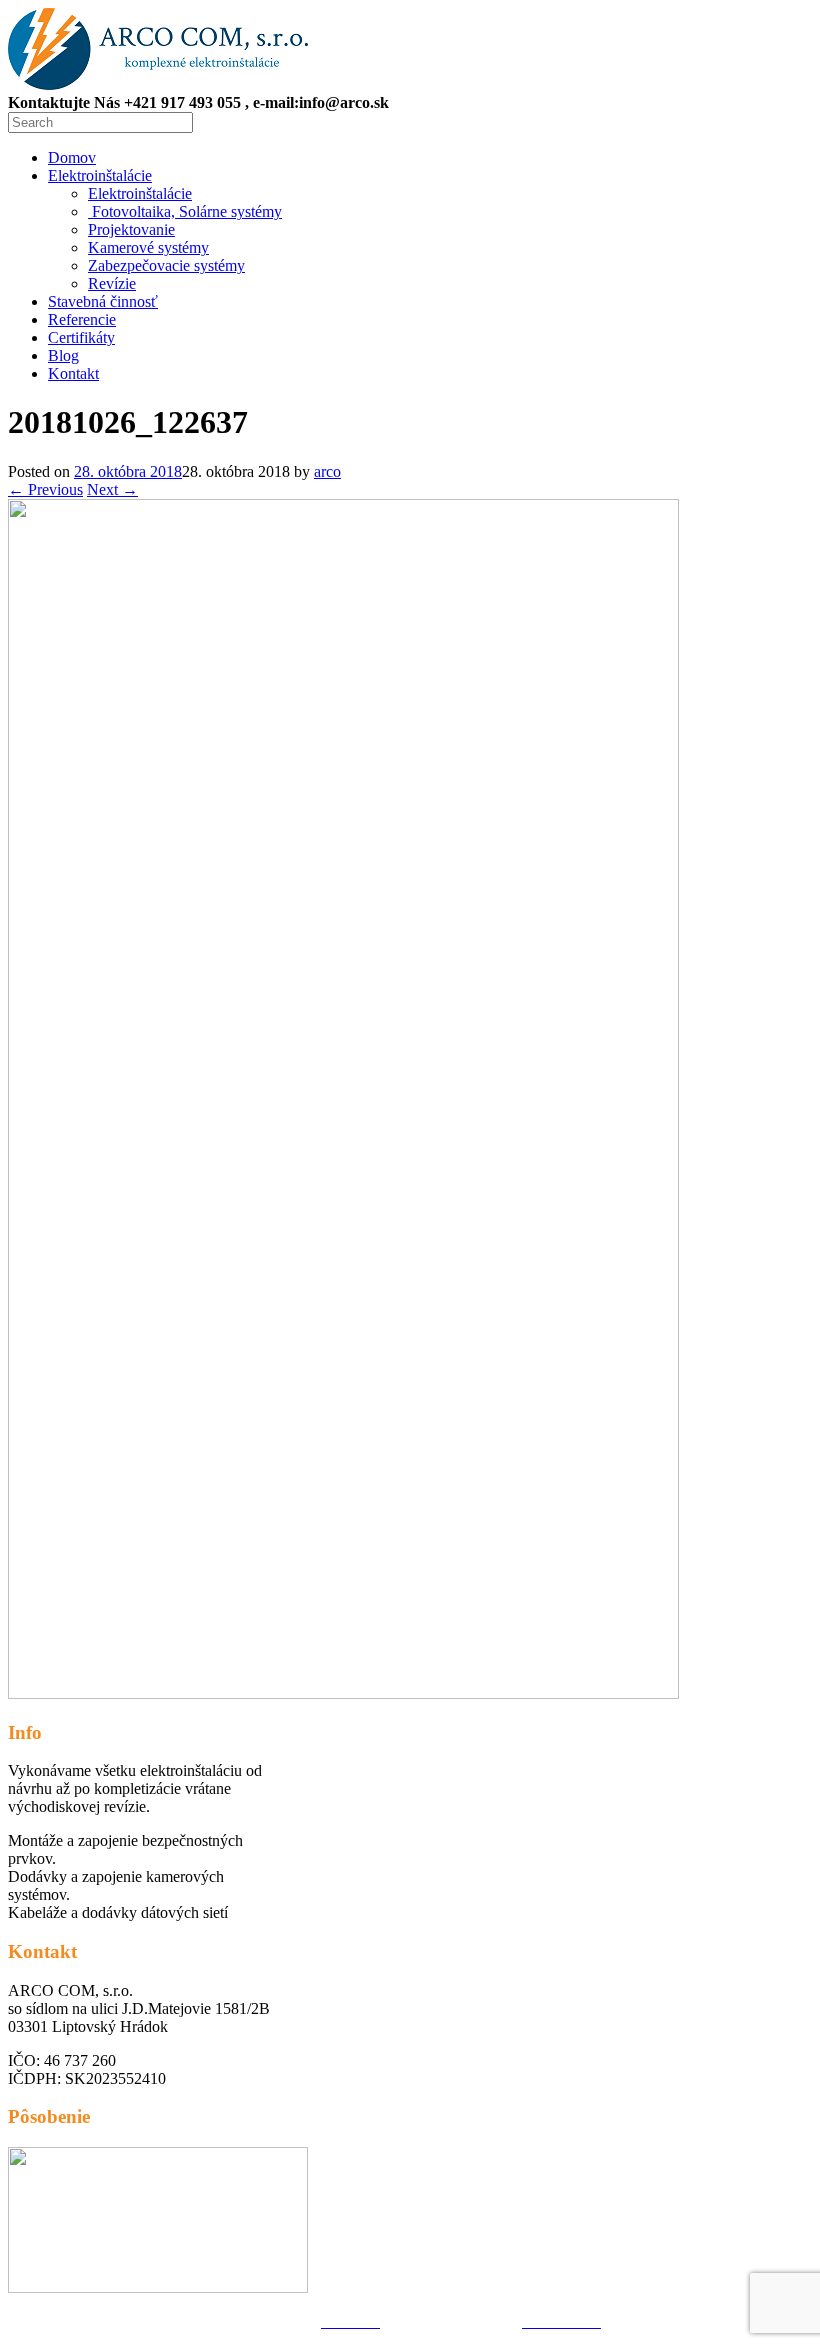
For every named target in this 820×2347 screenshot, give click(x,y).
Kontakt (73, 373)
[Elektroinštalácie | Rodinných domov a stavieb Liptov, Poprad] (158, 84)
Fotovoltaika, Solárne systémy (185, 211)
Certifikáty (81, 337)
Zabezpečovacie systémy (166, 265)
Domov (72, 157)
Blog (63, 355)
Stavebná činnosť (103, 301)
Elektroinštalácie (100, 175)
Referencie (82, 319)
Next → (112, 489)
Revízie (112, 283)
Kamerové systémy (148, 247)
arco (327, 471)
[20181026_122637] (343, 1693)
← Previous (45, 489)
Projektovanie (131, 229)
